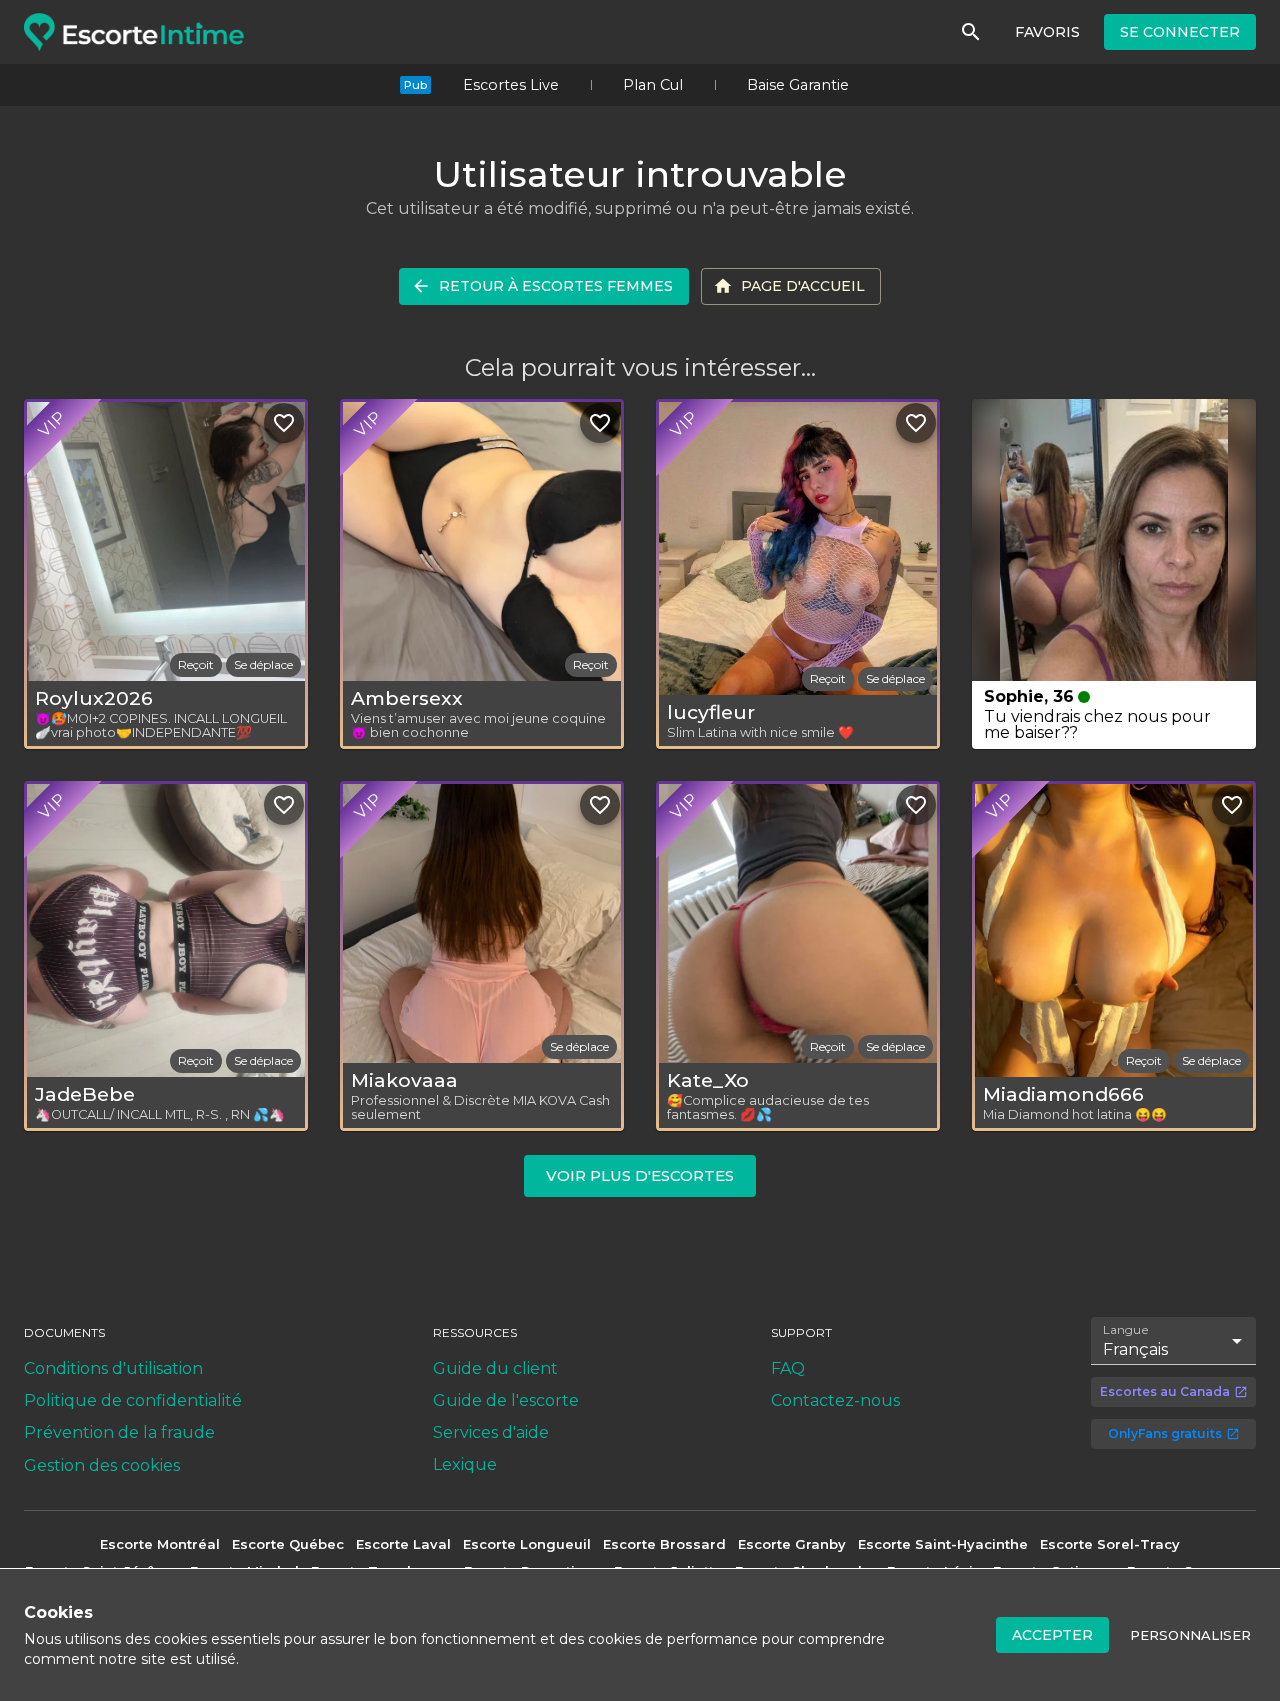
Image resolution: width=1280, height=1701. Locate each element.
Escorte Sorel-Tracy (1110, 1544)
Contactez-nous (835, 1400)
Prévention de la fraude (119, 1432)
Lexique (465, 1464)
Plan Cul (653, 85)
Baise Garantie (798, 85)
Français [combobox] (1135, 1349)
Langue (1126, 1329)
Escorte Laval (403, 1544)
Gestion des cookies (102, 1465)
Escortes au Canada (1165, 1391)
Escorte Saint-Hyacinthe (943, 1544)
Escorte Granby (792, 1544)
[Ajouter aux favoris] (284, 423)
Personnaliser (1190, 1635)
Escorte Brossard (664, 1544)
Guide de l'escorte (506, 1400)
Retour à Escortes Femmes (556, 286)
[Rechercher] (971, 32)
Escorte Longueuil (527, 1544)
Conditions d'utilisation (113, 1368)
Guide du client (495, 1368)
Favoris (1047, 32)
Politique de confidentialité (133, 1400)
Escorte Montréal (160, 1544)
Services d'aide (491, 1432)
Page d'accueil (803, 286)
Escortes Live (511, 85)
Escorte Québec (288, 1544)
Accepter (1052, 1635)
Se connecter (1180, 32)
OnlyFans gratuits (1165, 1433)
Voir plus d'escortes (640, 1175)
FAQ (788, 1368)
